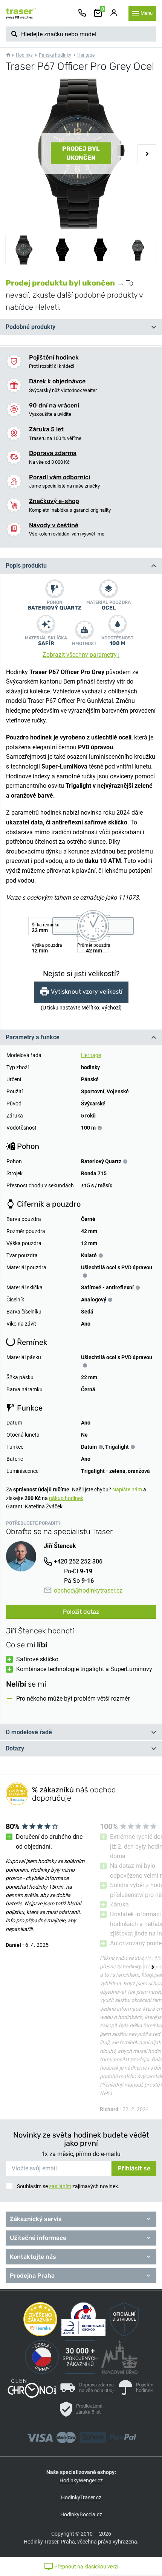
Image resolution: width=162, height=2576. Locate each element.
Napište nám (127, 1489)
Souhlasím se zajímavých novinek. (68, 2186)
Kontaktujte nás (33, 2257)
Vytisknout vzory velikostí (87, 992)
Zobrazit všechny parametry (81, 655)
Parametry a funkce (33, 1037)
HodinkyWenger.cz (81, 2480)
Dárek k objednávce (57, 381)
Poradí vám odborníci (60, 477)
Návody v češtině (54, 525)
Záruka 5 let (46, 429)
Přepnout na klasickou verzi (86, 2567)
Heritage (86, 55)
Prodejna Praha (32, 2276)
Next (147, 154)
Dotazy (15, 1748)
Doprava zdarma (53, 453)
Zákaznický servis (36, 2219)
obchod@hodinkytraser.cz (88, 1591)
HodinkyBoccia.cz (81, 2514)
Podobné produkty (31, 327)
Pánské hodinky (55, 55)
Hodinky (24, 55)
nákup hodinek (66, 1498)
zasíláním (60, 2186)
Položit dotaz (81, 1612)
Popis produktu (26, 566)
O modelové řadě (29, 1732)
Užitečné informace (38, 2238)
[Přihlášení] (114, 13)
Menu (147, 13)
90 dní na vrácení (54, 405)
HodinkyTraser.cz (81, 2497)
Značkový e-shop (54, 501)
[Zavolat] (82, 13)
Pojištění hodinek (54, 357)
